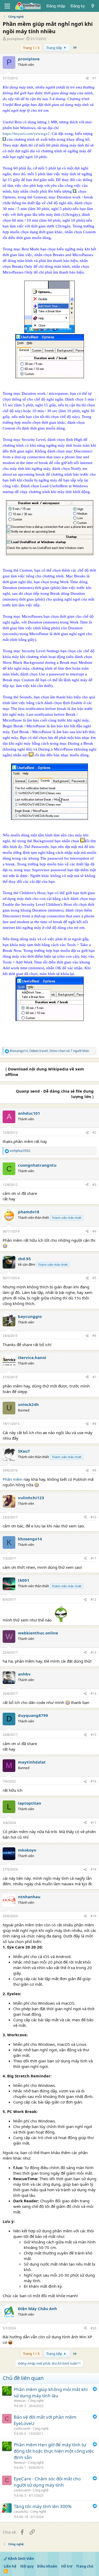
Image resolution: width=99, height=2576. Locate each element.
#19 (93, 1916)
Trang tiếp (55, 48)
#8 (94, 1424)
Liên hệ (10, 2566)
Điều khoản (47, 2566)
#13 (93, 1652)
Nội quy (27, 2566)
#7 (94, 1377)
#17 (93, 1823)
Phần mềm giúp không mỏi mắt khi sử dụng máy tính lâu (51, 2392)
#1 (94, 78)
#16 (93, 1781)
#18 (93, 1869)
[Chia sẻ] (87, 78)
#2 (94, 1133)
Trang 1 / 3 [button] (31, 48)
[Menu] (7, 6)
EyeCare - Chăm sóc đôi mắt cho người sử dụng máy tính (47, 2482)
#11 (93, 1558)
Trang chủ (85, 2566)
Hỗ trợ (67, 2566)
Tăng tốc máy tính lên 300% (43, 2506)
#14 (93, 1694)
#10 (93, 1517)
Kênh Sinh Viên (21, 2559)
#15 (93, 1735)
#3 (94, 1185)
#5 (94, 1278)
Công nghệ (36, 2401)
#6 (94, 1336)
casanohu (21, 2512)
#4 (94, 1231)
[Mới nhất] (93, 6)
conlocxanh (22, 2429)
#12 (93, 1599)
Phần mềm (13, 1479)
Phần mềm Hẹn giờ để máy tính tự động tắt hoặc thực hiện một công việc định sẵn (54, 2451)
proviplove (15, 39)
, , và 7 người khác (49, 1051)
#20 (93, 2328)
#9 (94, 1470)
